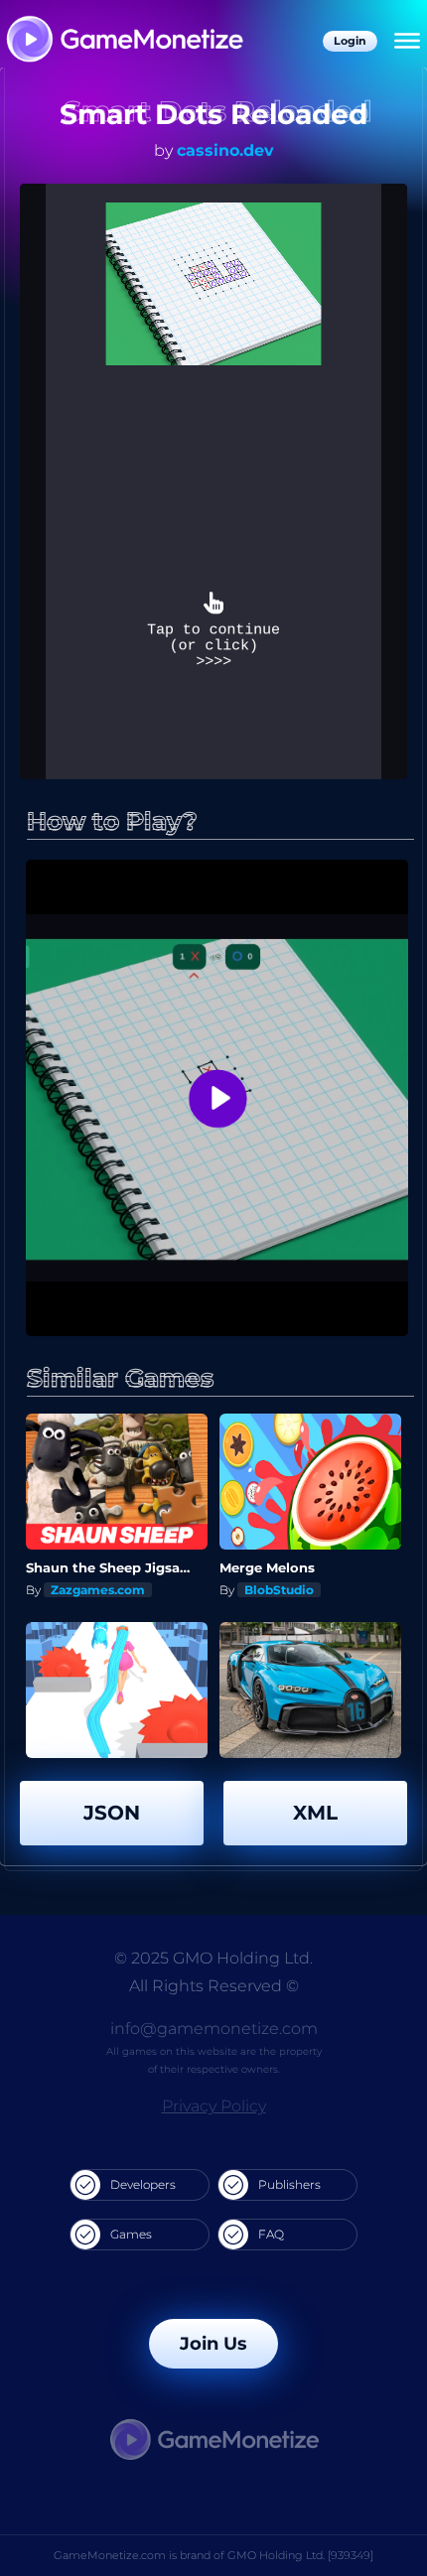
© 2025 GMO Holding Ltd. (213, 1958)
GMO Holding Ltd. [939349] (300, 2555)
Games (131, 2234)
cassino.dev (225, 150)
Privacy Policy (214, 2106)
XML (315, 1813)
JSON (112, 1813)
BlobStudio (279, 1590)
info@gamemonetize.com (214, 2029)
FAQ (271, 2234)
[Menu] (407, 42)
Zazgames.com (98, 1590)
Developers (143, 2184)
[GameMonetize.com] (124, 41)
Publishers (289, 2184)
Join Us (213, 2344)
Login (350, 41)
